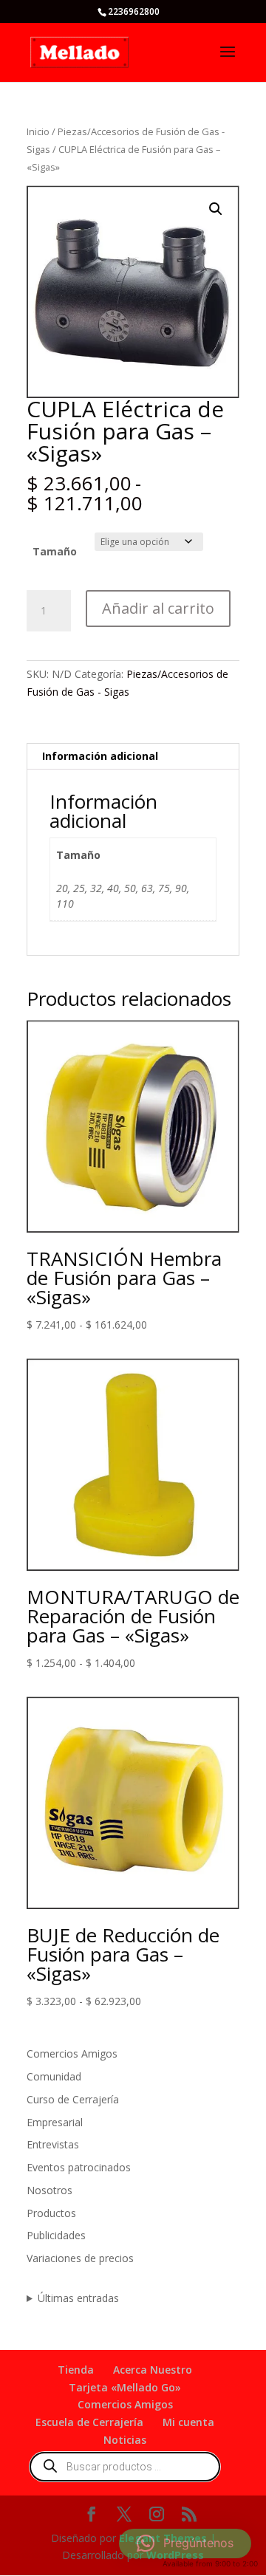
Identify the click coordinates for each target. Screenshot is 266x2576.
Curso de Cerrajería (73, 2099)
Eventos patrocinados (79, 2167)
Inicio (38, 131)
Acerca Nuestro (153, 2370)
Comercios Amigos (72, 2053)
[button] (216, 209)
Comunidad (54, 2076)
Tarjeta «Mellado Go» (125, 2387)
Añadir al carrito (158, 608)
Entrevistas (53, 2144)
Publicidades (56, 2235)
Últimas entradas (78, 2298)
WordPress (175, 2555)
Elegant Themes (163, 2538)
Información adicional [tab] (100, 756)
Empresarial (55, 2122)
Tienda (76, 2370)
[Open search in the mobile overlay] (125, 2467)
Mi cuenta (188, 2422)
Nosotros (50, 2190)
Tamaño (55, 551)
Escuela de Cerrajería (89, 2422)
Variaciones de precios (80, 2258)
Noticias (125, 2440)
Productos (51, 2213)
